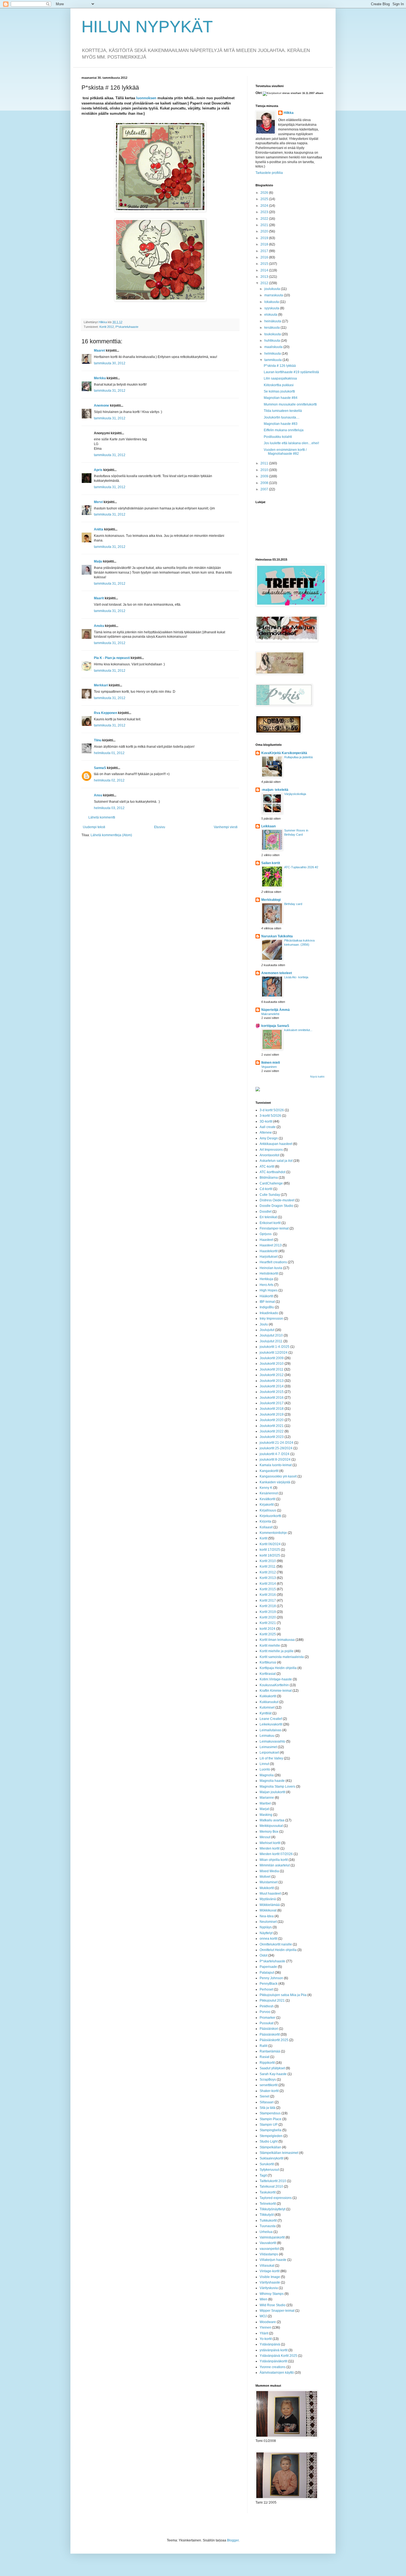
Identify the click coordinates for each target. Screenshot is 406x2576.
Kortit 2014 (268, 1584)
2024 (265, 206)
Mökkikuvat (268, 1910)
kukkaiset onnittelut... (298, 1030)
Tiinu (98, 740)
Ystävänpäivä (270, 2344)
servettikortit (269, 2085)
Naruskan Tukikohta (277, 936)
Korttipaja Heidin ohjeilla (278, 1668)
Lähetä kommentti (102, 817)
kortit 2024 (267, 1629)
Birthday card (293, 904)
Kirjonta (265, 1521)
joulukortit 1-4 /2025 (275, 1347)
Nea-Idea (267, 1916)
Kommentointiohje (273, 1533)
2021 (265, 225)
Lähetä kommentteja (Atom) (111, 835)
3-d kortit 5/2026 (272, 1110)
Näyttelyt (266, 1933)
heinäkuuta (273, 321)
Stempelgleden (271, 2136)
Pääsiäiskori (269, 2029)
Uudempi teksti (94, 827)
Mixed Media (269, 1871)
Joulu (264, 1324)
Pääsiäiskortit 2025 (274, 2040)
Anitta (99, 529)
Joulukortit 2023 (272, 1437)
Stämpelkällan (270, 2147)
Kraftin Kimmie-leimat (276, 1691)
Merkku (100, 378)
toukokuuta (273, 334)
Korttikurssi (268, 1662)
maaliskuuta (274, 347)
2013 (265, 277)
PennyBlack (269, 1984)
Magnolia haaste (272, 1781)
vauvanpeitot (269, 2249)
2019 (265, 238)
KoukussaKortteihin (274, 1685)
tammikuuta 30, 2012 (110, 363)
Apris (98, 470)
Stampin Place (271, 2119)
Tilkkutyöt (267, 2215)
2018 (265, 244)
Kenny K (266, 1488)
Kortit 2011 (268, 1566)
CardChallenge (271, 1183)
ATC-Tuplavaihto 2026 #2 (301, 867)
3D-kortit (266, 1121)
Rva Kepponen (106, 713)
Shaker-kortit (269, 2091)
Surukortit (267, 2164)
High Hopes (269, 1290)
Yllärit (264, 2333)
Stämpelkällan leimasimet (279, 2153)
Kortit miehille (270, 1646)
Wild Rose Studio (273, 2305)
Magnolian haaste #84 (281, 398)
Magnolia (267, 1775)
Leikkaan (268, 826)
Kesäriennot (269, 1493)
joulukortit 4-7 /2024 (275, 1454)
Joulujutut (267, 1330)
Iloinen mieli (271, 1063)
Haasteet (266, 1240)
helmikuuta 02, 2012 (109, 780)
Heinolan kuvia (271, 1268)
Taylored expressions (276, 2198)
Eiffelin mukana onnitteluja (284, 430)
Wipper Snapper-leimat (277, 2311)
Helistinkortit (269, 1273)
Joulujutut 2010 (271, 1335)
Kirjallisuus (268, 1510)
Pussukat (267, 2023)
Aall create (268, 1127)
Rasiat (264, 2057)
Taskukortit (268, 2192)
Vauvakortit (268, 2243)
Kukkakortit (268, 1696)
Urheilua (266, 2232)
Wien (263, 2299)
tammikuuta (273, 360)
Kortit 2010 (268, 1561)
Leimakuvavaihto (272, 1741)
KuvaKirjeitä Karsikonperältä (284, 753)
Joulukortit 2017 (272, 1403)
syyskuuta (272, 308)
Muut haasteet (270, 1894)
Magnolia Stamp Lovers (277, 1787)
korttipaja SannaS (275, 1026)
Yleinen (265, 2327)
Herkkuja (266, 1279)
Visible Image (270, 2277)
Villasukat (267, 2266)
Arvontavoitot (269, 1155)
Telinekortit (268, 2204)
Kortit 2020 (268, 1617)
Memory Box (269, 1832)
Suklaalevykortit (271, 2158)
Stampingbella (271, 2130)
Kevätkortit (267, 1499)
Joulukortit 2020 (272, 1420)
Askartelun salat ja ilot (276, 1161)
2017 (265, 251)
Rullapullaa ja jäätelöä (298, 757)
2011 (265, 463)
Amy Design (269, 1138)
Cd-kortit (266, 1189)
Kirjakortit (267, 1505)
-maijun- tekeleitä (275, 790)
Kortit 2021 (268, 1623)
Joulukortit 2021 (272, 1426)
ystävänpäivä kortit (274, 2350)
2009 (265, 476)
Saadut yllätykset (272, 2068)
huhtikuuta (273, 341)
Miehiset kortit (270, 1843)
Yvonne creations (273, 2367)
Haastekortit (269, 1251)
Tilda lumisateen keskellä (283, 411)
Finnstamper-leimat (274, 1228)
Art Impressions (271, 1150)
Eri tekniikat (268, 1217)
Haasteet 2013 (271, 1245)
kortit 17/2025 (270, 1550)
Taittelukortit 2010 (273, 2181)
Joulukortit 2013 (272, 1381)
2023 (265, 212)
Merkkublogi (271, 900)
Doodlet (266, 1212)
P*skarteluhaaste (127, 327)
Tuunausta (268, 2226)
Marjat (264, 1809)
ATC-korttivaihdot (272, 1172)
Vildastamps (269, 2254)
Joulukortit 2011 (271, 1369)
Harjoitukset (269, 1257)
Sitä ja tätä (267, 2108)
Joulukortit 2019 (272, 1414)
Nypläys (266, 1927)
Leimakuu (267, 1736)
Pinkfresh (267, 2006)
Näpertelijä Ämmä (275, 1010)
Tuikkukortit (268, 2221)
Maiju (98, 561)
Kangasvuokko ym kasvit (278, 1476)
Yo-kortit (266, 2339)
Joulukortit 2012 (272, 1375)
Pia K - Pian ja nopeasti (112, 658)
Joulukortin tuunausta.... (282, 417)
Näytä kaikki (317, 1077)
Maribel (265, 1803)
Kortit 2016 (268, 1595)
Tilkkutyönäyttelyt (272, 2209)
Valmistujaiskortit (272, 2237)
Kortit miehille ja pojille (277, 1651)
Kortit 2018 (268, 1606)
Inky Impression (271, 1319)
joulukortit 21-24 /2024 (276, 1443)
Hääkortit (266, 1296)
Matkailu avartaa (272, 1820)
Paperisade (268, 1967)
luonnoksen (146, 98)
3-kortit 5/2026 (270, 1116)
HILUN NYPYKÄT (147, 27)
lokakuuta (272, 302)
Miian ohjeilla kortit (274, 1860)
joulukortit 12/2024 (274, 1353)
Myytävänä (268, 1899)
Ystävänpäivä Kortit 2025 (278, 2356)
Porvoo (265, 2012)
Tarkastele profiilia (269, 173)
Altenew (266, 1133)
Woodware (268, 2322)
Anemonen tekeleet (277, 973)
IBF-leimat (267, 1302)
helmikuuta (273, 354)
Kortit (263, 1538)
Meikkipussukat (271, 1826)
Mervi (98, 502)
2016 (265, 257)
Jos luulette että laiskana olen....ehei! (291, 443)
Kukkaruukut (269, 1702)
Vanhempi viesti (226, 827)
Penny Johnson (271, 1978)
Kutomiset (267, 1707)
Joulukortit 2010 (272, 1364)
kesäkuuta (272, 328)
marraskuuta (274, 295)
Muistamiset (269, 1882)
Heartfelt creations (273, 1262)
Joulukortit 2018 (272, 1409)
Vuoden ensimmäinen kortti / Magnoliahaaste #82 (285, 452)
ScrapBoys (268, 2080)
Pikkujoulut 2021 (272, 2000)
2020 (265, 231)
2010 (265, 470)
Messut (265, 1837)
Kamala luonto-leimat (276, 1465)
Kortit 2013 (268, 1578)
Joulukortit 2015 (272, 1392)
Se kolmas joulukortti (279, 391)
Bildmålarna (269, 1178)
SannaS (100, 768)
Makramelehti (270, 1014)
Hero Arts (267, 1285)
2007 (265, 489)
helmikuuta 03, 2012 (109, 808)
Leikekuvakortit (271, 1724)
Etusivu (160, 827)
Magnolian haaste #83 (281, 424)
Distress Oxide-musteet (277, 1200)
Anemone (101, 406)
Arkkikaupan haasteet (276, 1144)
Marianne (267, 1798)
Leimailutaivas (271, 1730)
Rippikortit (267, 2063)
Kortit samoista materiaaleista (282, 1657)
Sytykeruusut (269, 2170)
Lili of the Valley (271, 1758)
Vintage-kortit (270, 2271)
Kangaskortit (269, 1471)
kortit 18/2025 (270, 1555)
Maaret (99, 351)
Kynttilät (266, 1713)
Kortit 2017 (268, 1600)
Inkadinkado (269, 1313)
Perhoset (266, 1989)
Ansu (98, 795)
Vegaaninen (269, 1067)
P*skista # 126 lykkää (280, 366)
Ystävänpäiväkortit (273, 2361)
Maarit (99, 598)
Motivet (265, 1877)
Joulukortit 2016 (272, 1398)
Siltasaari (267, 2102)
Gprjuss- (266, 1234)
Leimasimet (268, 1747)
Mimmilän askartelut (275, 1865)
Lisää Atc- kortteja (296, 977)
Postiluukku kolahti (278, 437)
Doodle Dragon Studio (276, 1206)
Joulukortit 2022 (272, 1431)
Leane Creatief (271, 1719)
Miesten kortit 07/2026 (276, 1854)
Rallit (263, 2046)
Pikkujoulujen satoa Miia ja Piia (283, 1995)
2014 (265, 270)
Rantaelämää (270, 2051)
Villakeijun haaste (273, 2260)
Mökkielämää (270, 1905)
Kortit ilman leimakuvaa (277, 1640)
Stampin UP (269, 2125)
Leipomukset (269, 1753)
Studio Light (269, 2141)
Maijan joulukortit (272, 1792)
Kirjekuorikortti (270, 1516)
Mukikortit (267, 1888)
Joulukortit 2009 (272, 1358)
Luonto (265, 1769)
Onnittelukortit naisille (276, 1944)
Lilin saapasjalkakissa (280, 378)
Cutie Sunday (270, 1195)
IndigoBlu (267, 1307)
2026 (265, 193)
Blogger (233, 2540)
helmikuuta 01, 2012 (109, 753)
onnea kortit (268, 1939)
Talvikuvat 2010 (271, 2187)
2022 (265, 219)
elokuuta (271, 315)
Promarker (267, 2018)
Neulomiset (268, 1922)
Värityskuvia (269, 2288)
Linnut (264, 1764)
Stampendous (270, 2113)
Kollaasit (266, 1527)
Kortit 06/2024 (270, 1544)
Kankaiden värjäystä (275, 1482)
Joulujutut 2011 (271, 1341)
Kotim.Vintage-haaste (276, 1679)
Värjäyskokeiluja (295, 794)
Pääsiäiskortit (270, 2034)
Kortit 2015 (268, 1589)
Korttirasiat (268, 1674)
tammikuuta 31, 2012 (110, 391)
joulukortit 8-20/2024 (275, 1460)
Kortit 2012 (107, 327)
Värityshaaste (270, 2282)
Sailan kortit (271, 863)
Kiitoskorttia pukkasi (279, 385)
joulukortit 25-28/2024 (276, 1448)
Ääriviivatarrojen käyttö (277, 2373)
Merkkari (101, 685)
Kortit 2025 (268, 1634)
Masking (266, 1815)
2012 (265, 283)
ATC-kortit (267, 1167)
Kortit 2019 (268, 1612)
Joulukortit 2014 (272, 1386)
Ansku (99, 626)
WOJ (263, 2316)
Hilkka (289, 113)
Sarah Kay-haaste (273, 2074)
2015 (265, 264)
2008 (265, 483)
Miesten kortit (270, 1848)
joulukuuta (273, 289)
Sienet (264, 2096)
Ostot (263, 1955)
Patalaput (267, 1973)
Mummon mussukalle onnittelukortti (290, 404)
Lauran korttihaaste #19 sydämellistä (291, 372)
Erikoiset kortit (270, 1223)
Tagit (263, 2175)
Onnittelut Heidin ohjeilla (278, 1950)
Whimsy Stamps (272, 2294)
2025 (265, 199)
